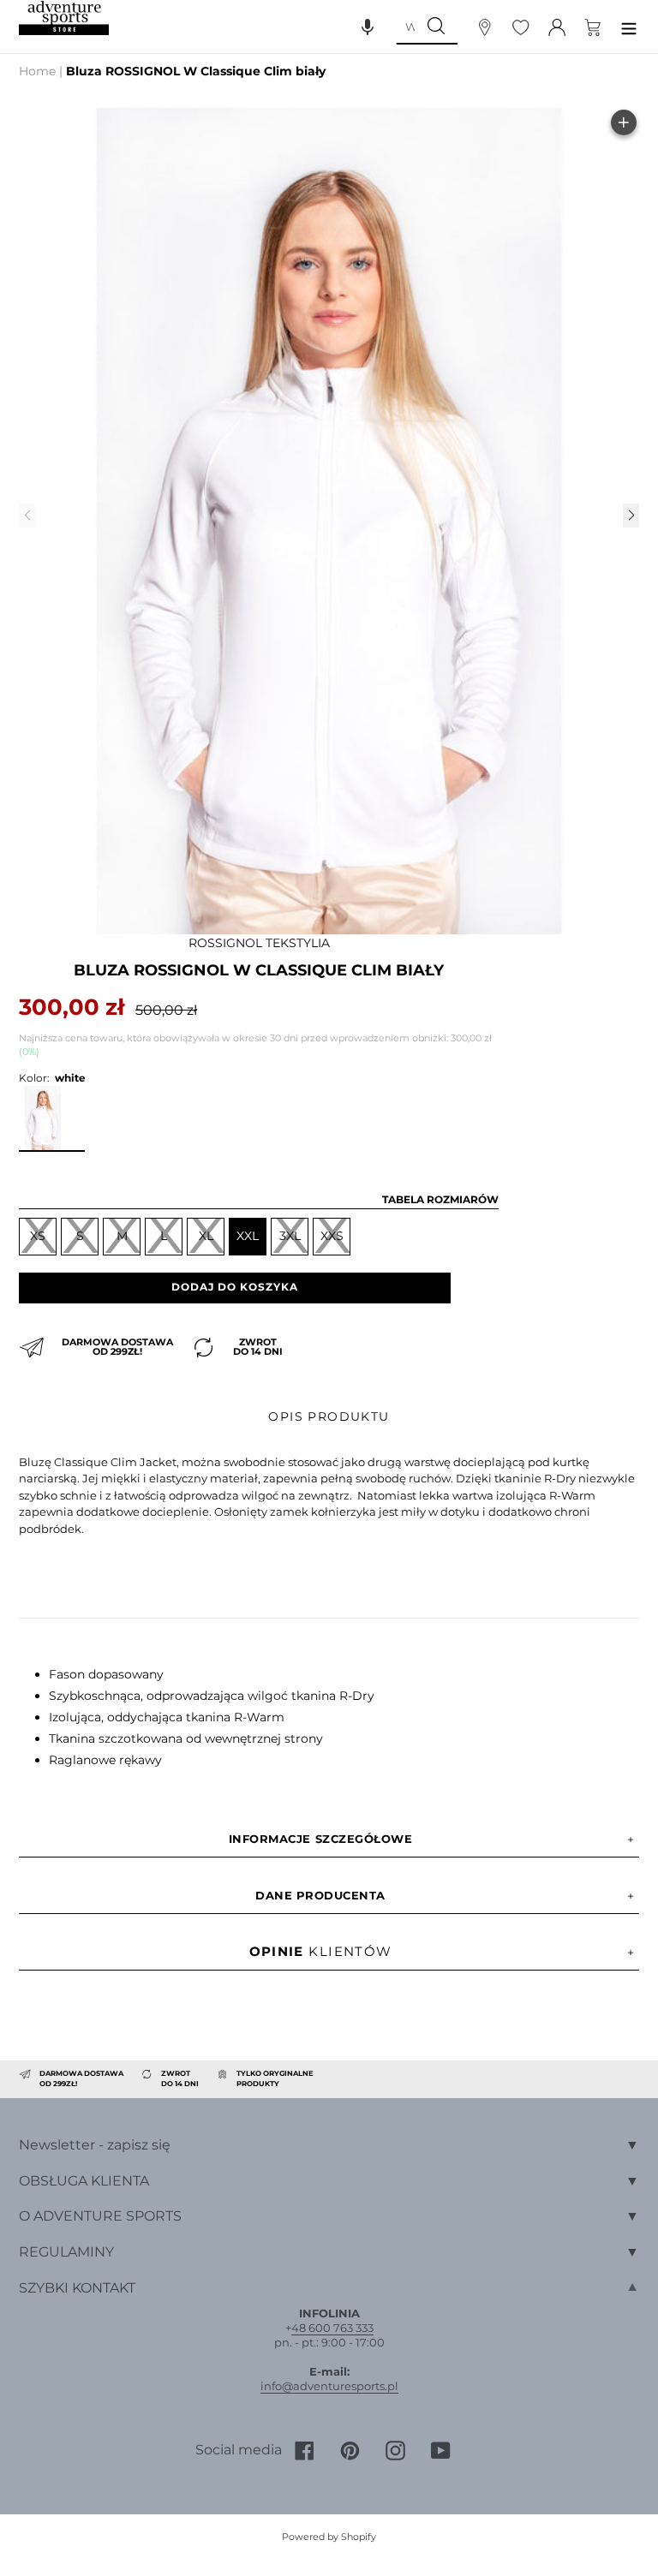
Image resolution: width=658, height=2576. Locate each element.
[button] (368, 27)
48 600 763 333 (332, 2328)
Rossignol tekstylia (259, 943)
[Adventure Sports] (64, 18)
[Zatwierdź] (436, 27)
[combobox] (405, 27)
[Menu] (629, 26)
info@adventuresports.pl (329, 2386)
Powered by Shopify (329, 2537)
